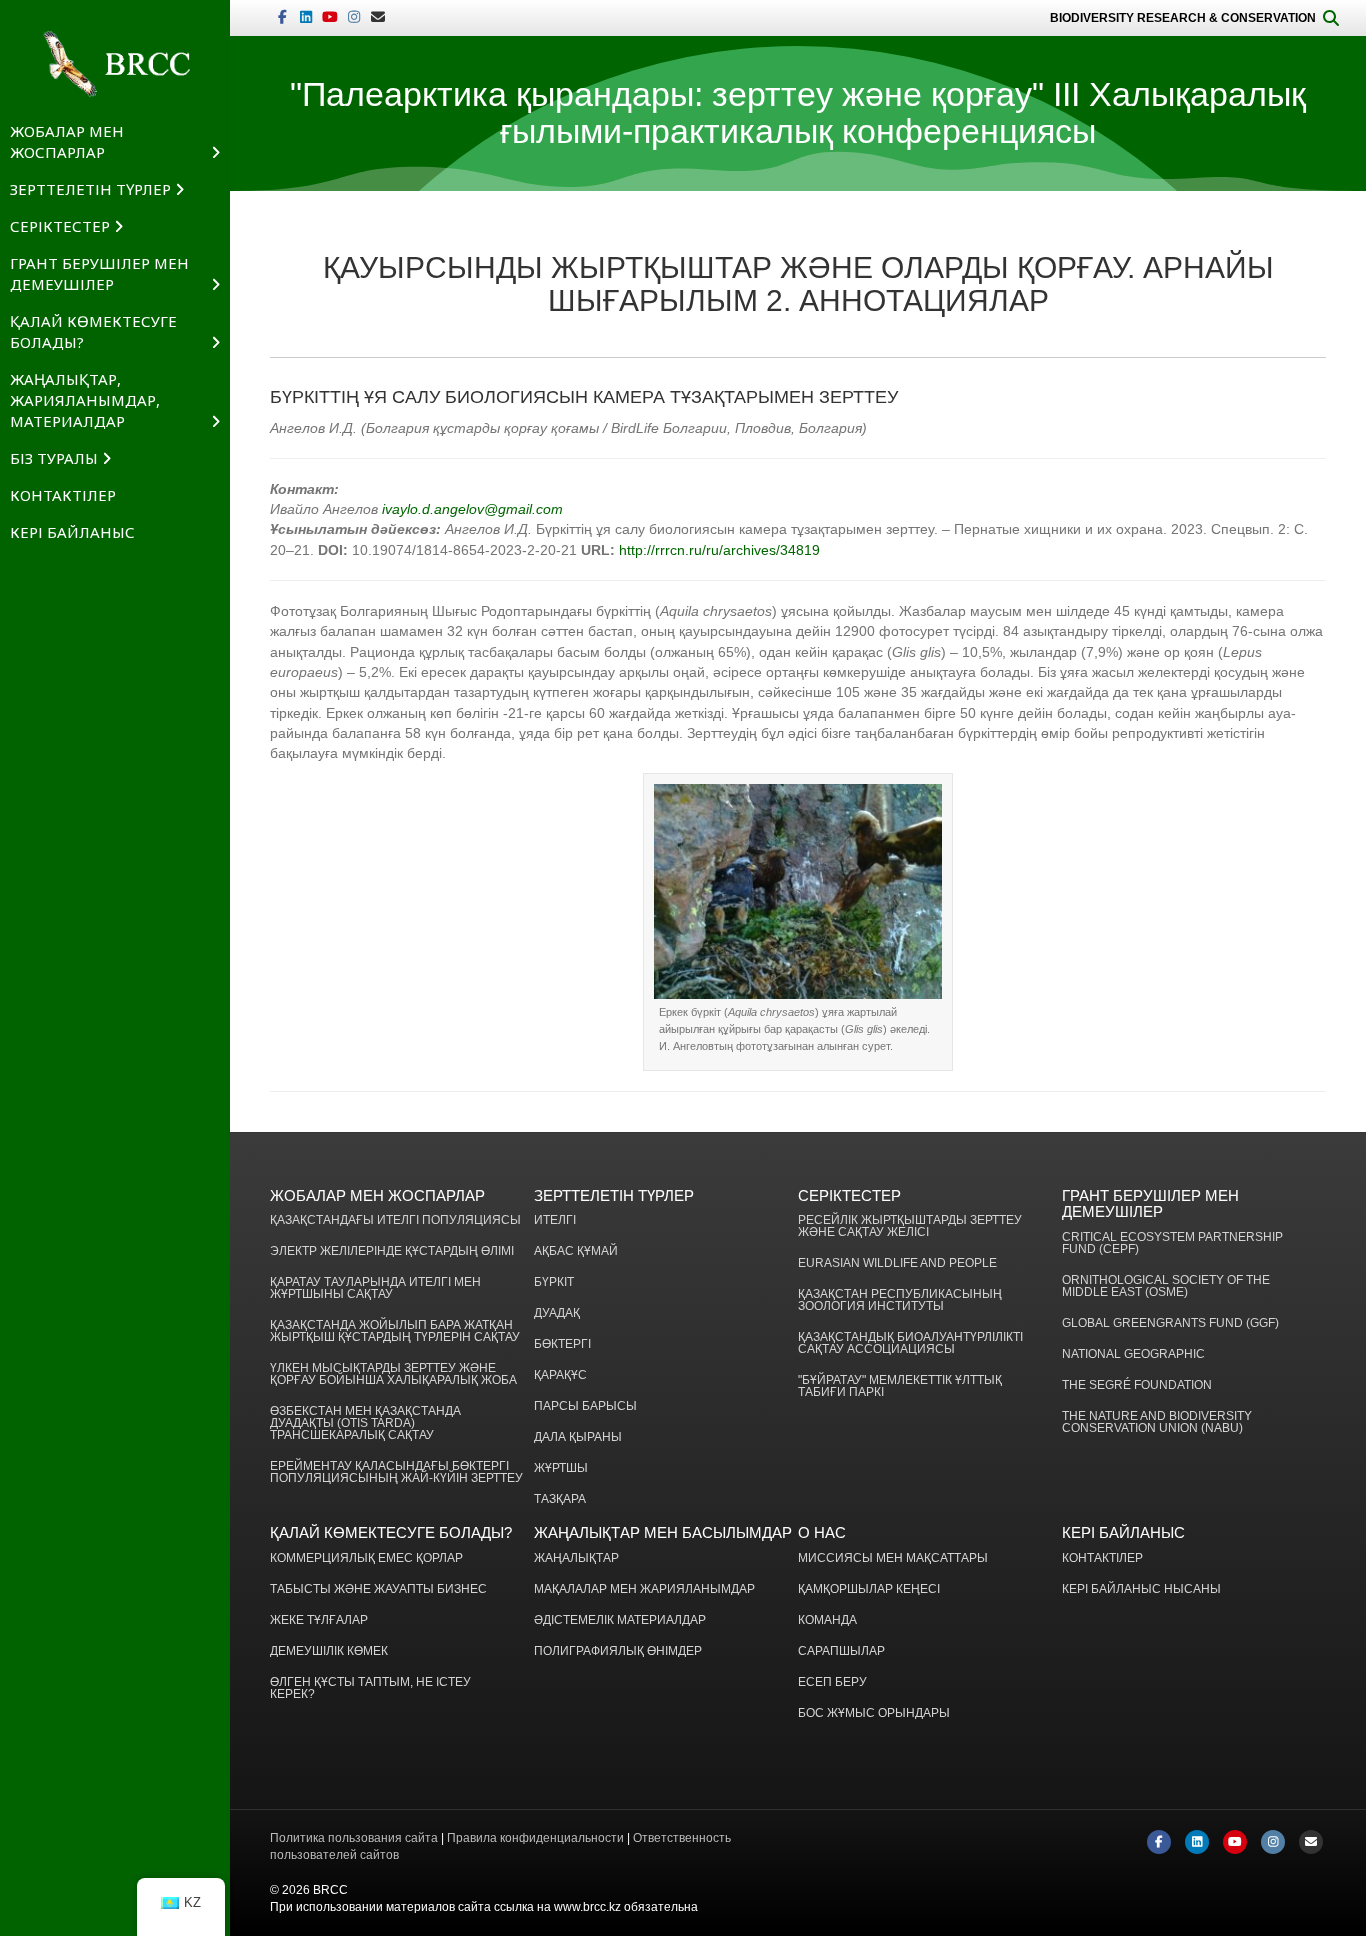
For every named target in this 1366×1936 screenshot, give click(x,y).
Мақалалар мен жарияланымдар (644, 1589)
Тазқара (560, 1499)
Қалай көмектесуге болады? (93, 331)
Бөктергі (562, 1344)
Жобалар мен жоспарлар (67, 141)
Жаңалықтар (576, 1558)
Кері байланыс (72, 532)
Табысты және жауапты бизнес (378, 1589)
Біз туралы (54, 458)
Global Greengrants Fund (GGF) (1170, 1323)
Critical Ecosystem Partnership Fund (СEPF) (1172, 1243)
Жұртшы (561, 1468)
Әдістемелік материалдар (620, 1620)
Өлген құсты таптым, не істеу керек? (370, 1688)
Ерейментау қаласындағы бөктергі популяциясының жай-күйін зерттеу (396, 1472)
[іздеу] (1331, 18)
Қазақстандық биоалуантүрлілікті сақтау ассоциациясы (910, 1343)
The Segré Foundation (1137, 1385)
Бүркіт (554, 1282)
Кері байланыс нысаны (1141, 1589)
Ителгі (555, 1220)
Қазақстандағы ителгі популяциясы (395, 1220)
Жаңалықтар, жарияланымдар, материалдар (85, 400)
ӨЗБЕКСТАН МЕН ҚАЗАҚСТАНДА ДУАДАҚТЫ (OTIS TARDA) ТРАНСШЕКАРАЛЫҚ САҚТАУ (365, 1423)
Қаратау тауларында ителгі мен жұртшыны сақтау (375, 1288)
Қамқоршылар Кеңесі (869, 1589)
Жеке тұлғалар (319, 1620)
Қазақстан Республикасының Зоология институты (900, 1300)
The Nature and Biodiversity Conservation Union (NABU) (1157, 1422)
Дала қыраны (578, 1437)
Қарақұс (560, 1375)
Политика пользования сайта (354, 1838)
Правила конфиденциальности (535, 1838)
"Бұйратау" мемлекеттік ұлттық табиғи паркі (900, 1386)
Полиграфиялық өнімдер (618, 1651)
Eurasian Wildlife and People (897, 1263)
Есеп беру (832, 1682)
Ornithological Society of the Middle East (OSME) (1166, 1286)
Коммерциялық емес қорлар (366, 1558)
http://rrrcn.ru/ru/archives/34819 (719, 550)
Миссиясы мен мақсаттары (893, 1558)
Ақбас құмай (576, 1251)
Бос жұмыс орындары (874, 1713)
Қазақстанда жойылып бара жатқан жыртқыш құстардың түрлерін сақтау (395, 1331)
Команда (827, 1620)
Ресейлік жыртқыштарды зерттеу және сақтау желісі (910, 1226)
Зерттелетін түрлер (90, 189)
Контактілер (63, 495)
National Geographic (1133, 1354)
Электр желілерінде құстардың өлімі (392, 1251)
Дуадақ (557, 1313)
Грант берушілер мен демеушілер (99, 273)
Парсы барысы (585, 1406)
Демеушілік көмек (329, 1651)
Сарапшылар (841, 1651)
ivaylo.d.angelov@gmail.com (472, 509)
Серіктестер (60, 226)
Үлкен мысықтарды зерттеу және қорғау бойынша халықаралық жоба (393, 1374)
